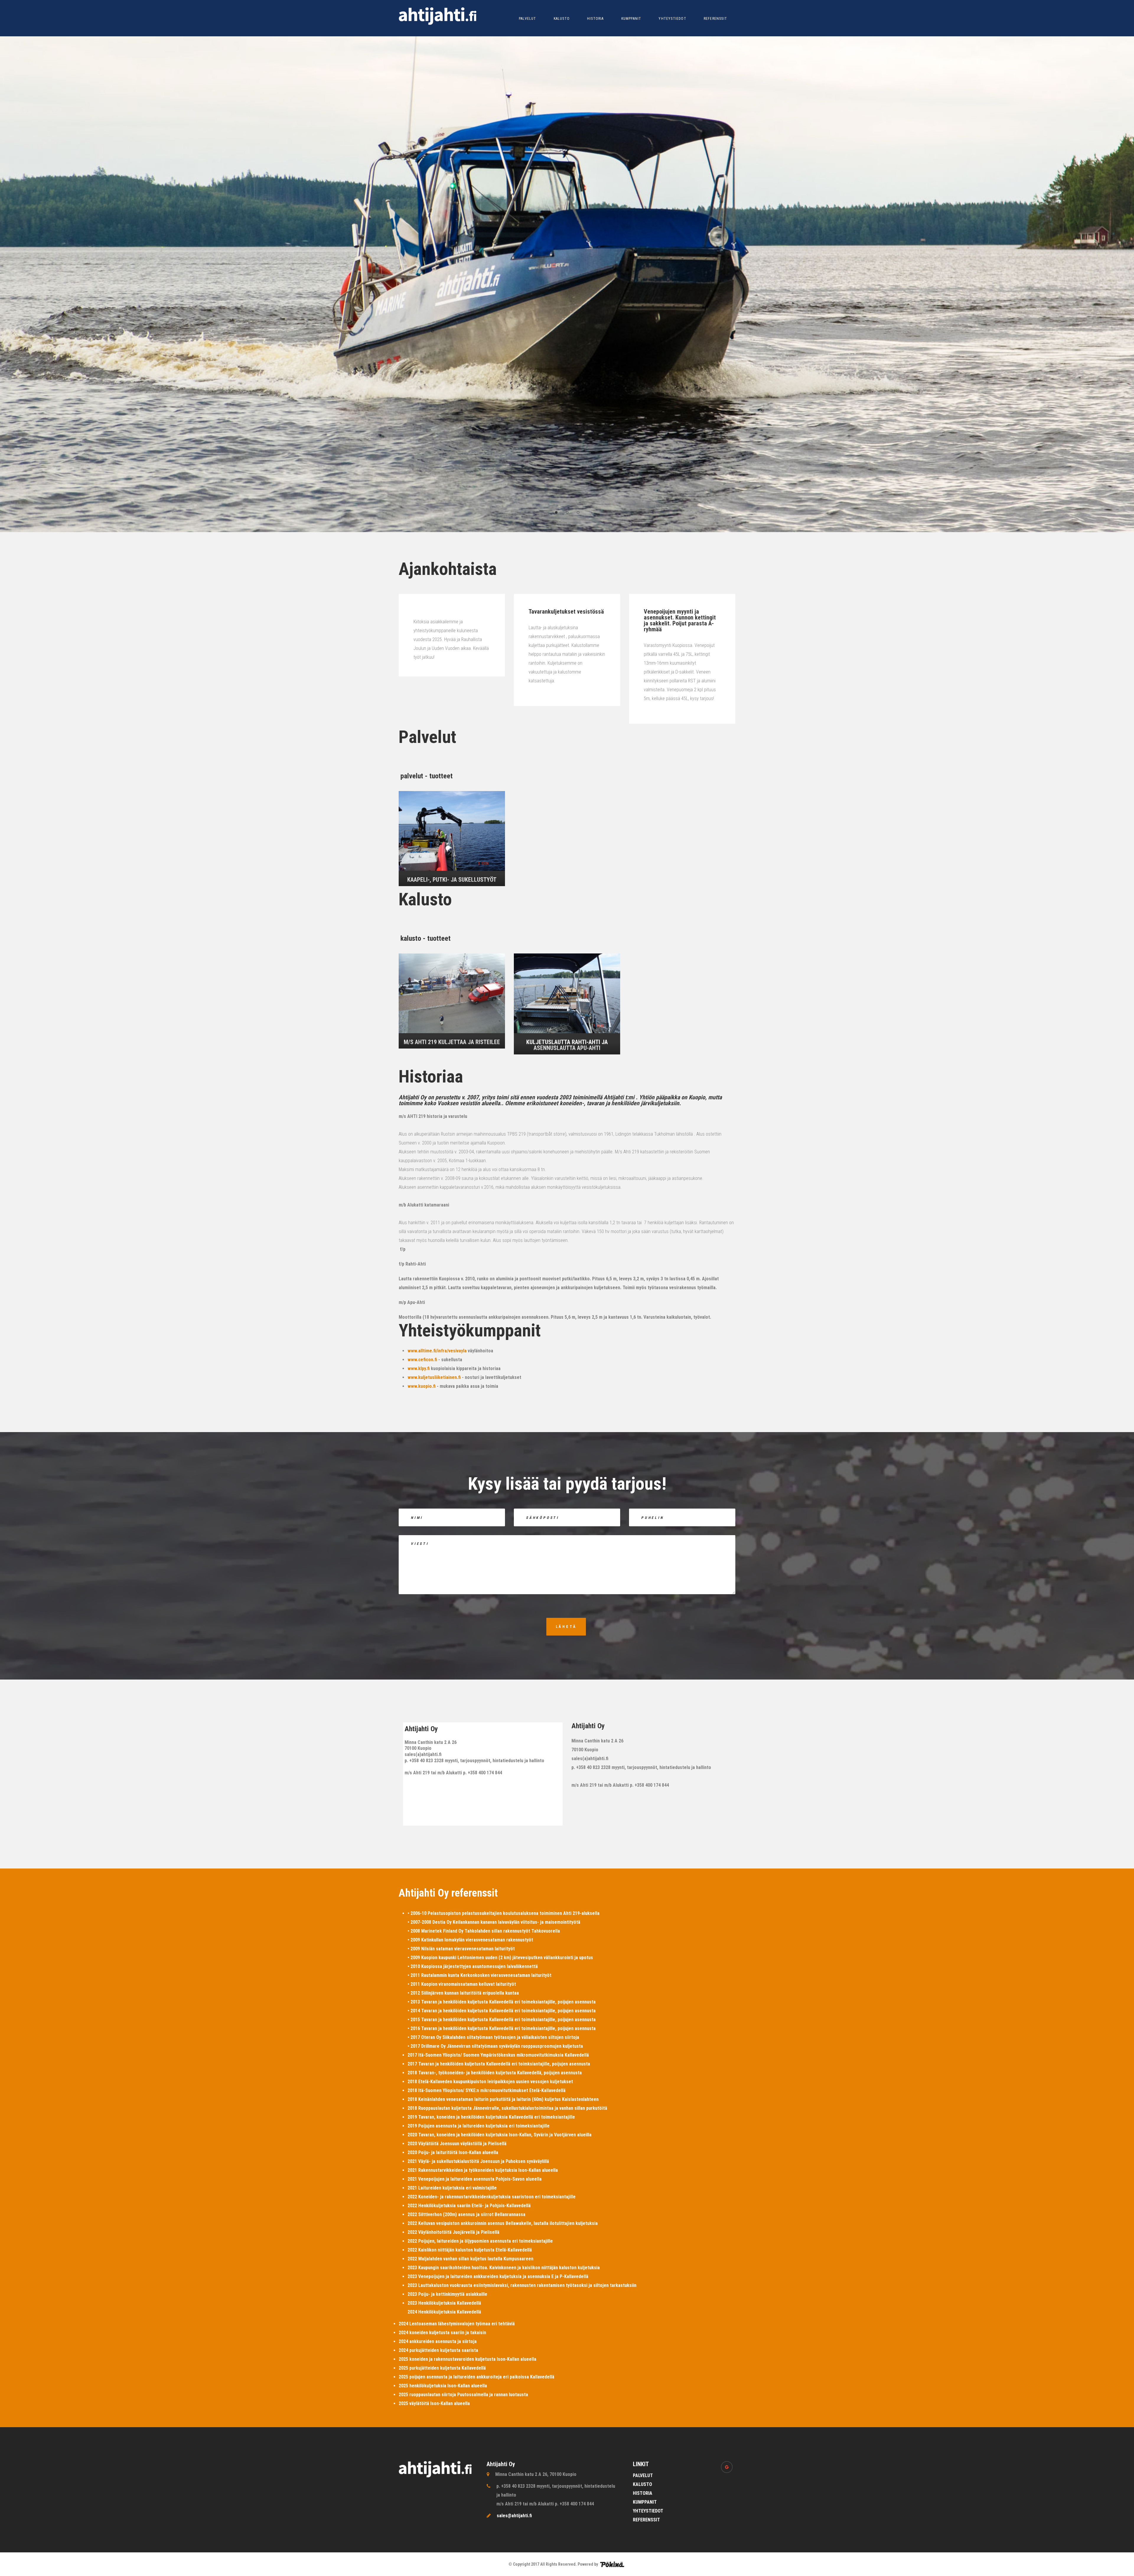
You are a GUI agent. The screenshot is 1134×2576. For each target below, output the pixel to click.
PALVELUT (528, 19)
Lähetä (566, 1627)
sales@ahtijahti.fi (514, 2516)
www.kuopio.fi (422, 1386)
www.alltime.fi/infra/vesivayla (437, 1351)
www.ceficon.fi (422, 1360)
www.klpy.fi (419, 1368)
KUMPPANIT (631, 19)
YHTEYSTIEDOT (672, 19)
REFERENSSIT (715, 19)
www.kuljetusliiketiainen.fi (434, 1377)
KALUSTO (562, 19)
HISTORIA (595, 19)
